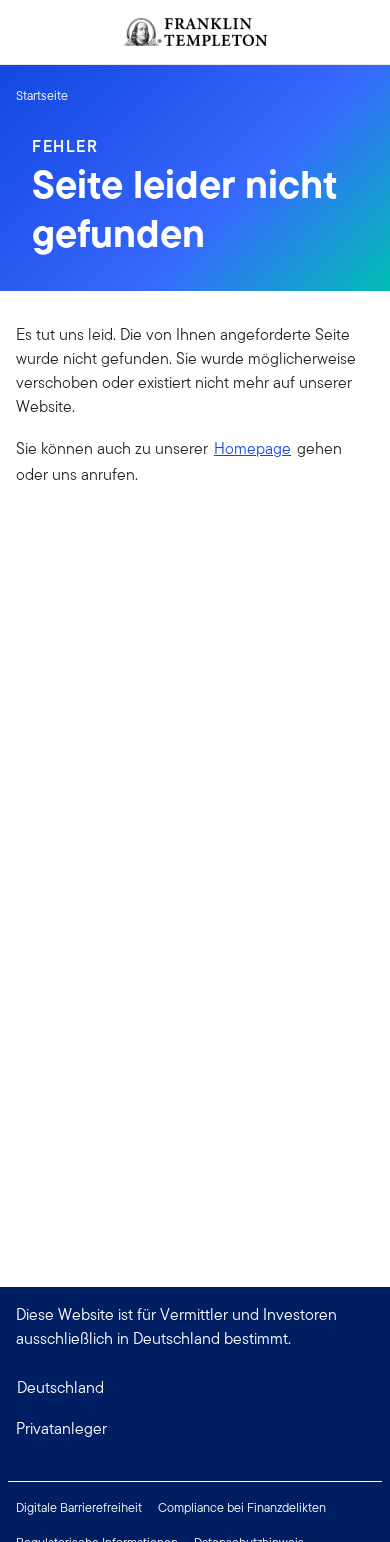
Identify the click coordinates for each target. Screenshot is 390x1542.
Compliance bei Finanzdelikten (242, 1507)
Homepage (252, 448)
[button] (195, 1429)
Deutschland (60, 1387)
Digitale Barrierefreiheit (79, 1507)
